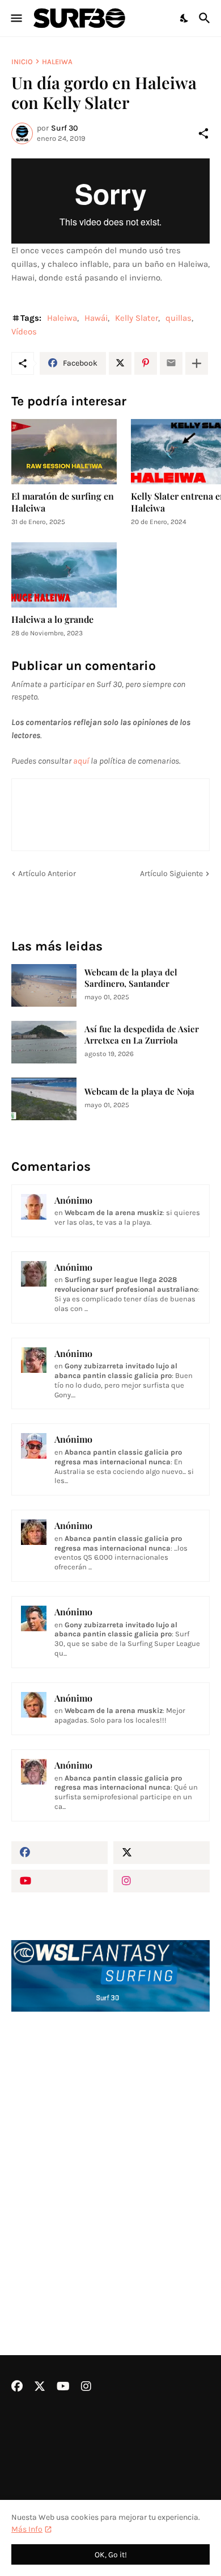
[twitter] (161, 1853)
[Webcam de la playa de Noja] (44, 1099)
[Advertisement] (110, 2153)
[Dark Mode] (185, 18)
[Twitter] (120, 363)
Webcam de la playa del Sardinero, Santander (131, 978)
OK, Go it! (111, 2555)
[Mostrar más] (197, 363)
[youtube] (59, 1881)
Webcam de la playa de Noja (139, 1092)
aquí (81, 761)
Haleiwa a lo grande (52, 619)
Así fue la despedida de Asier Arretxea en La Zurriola (142, 1035)
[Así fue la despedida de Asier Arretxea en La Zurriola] (44, 1042)
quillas (178, 318)
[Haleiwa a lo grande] (64, 575)
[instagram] (161, 1881)
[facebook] (59, 1853)
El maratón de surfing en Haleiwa (63, 502)
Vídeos (24, 332)
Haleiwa (57, 62)
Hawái (96, 318)
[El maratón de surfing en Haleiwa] (64, 452)
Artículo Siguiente (171, 874)
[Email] (171, 363)
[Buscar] (206, 18)
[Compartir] (203, 133)
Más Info (27, 2529)
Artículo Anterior (47, 874)
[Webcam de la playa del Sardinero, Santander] (44, 985)
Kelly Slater (137, 318)
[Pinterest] (146, 363)
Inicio (22, 62)
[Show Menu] (16, 18)
